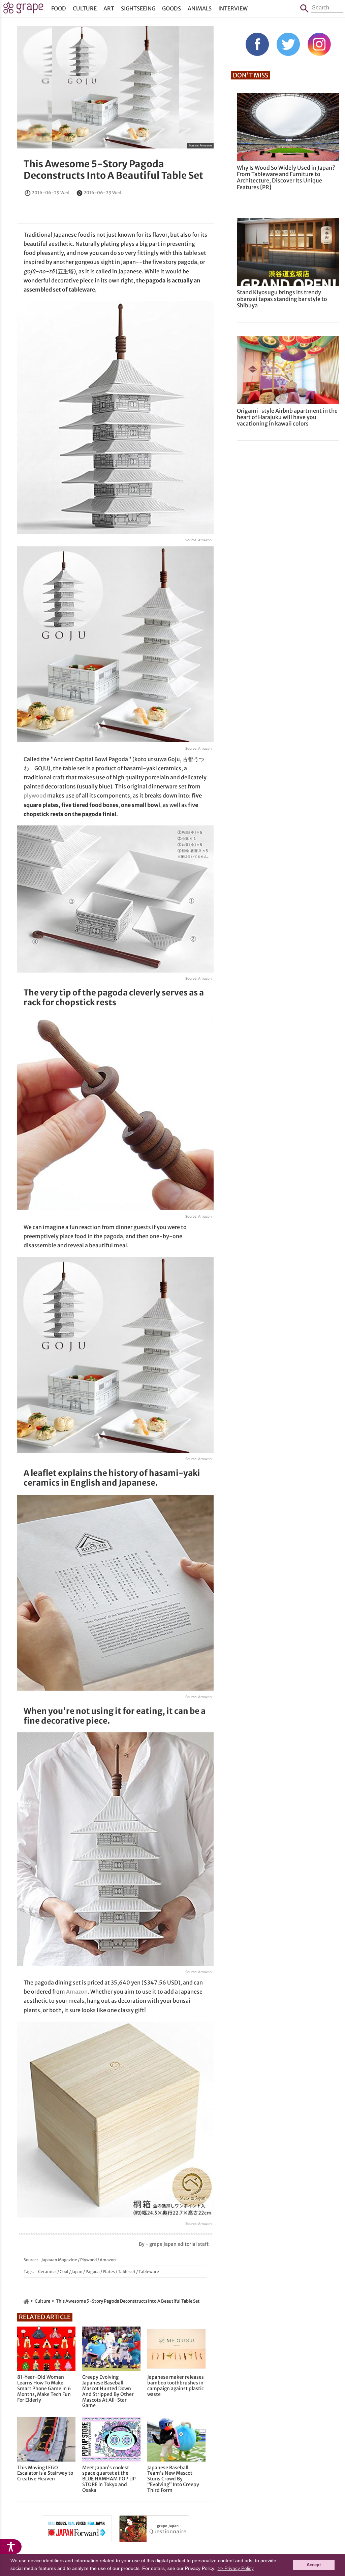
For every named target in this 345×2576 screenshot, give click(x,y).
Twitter (288, 44)
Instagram (319, 44)
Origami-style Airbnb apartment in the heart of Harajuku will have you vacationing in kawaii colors (287, 417)
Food (59, 8)
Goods (171, 8)
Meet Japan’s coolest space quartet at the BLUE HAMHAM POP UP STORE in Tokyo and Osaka (109, 2479)
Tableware (149, 2272)
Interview (233, 8)
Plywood (88, 2260)
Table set (127, 2272)
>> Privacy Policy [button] (236, 2568)
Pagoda (93, 2272)
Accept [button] (314, 2565)
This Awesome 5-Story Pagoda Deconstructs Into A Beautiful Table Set (113, 170)
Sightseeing (138, 8)
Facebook (257, 44)
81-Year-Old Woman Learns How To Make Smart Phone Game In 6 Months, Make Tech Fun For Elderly (44, 2388)
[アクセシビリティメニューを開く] (11, 2547)
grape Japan (23, 10)
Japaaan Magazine (59, 2260)
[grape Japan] (26, 2301)
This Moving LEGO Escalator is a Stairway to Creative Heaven (45, 2473)
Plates (109, 2272)
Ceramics (47, 2272)
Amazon (206, 145)
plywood (35, 795)
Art (109, 8)
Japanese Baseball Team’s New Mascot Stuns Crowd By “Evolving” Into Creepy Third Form (173, 2479)
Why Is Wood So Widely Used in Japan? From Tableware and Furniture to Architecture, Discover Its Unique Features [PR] (286, 177)
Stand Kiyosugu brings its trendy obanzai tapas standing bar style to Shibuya (282, 299)
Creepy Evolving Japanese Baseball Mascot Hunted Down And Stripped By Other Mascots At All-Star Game (108, 2391)
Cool (64, 2272)
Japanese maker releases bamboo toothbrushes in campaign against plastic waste (176, 2386)
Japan (77, 2272)
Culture (85, 8)
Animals (200, 8)
